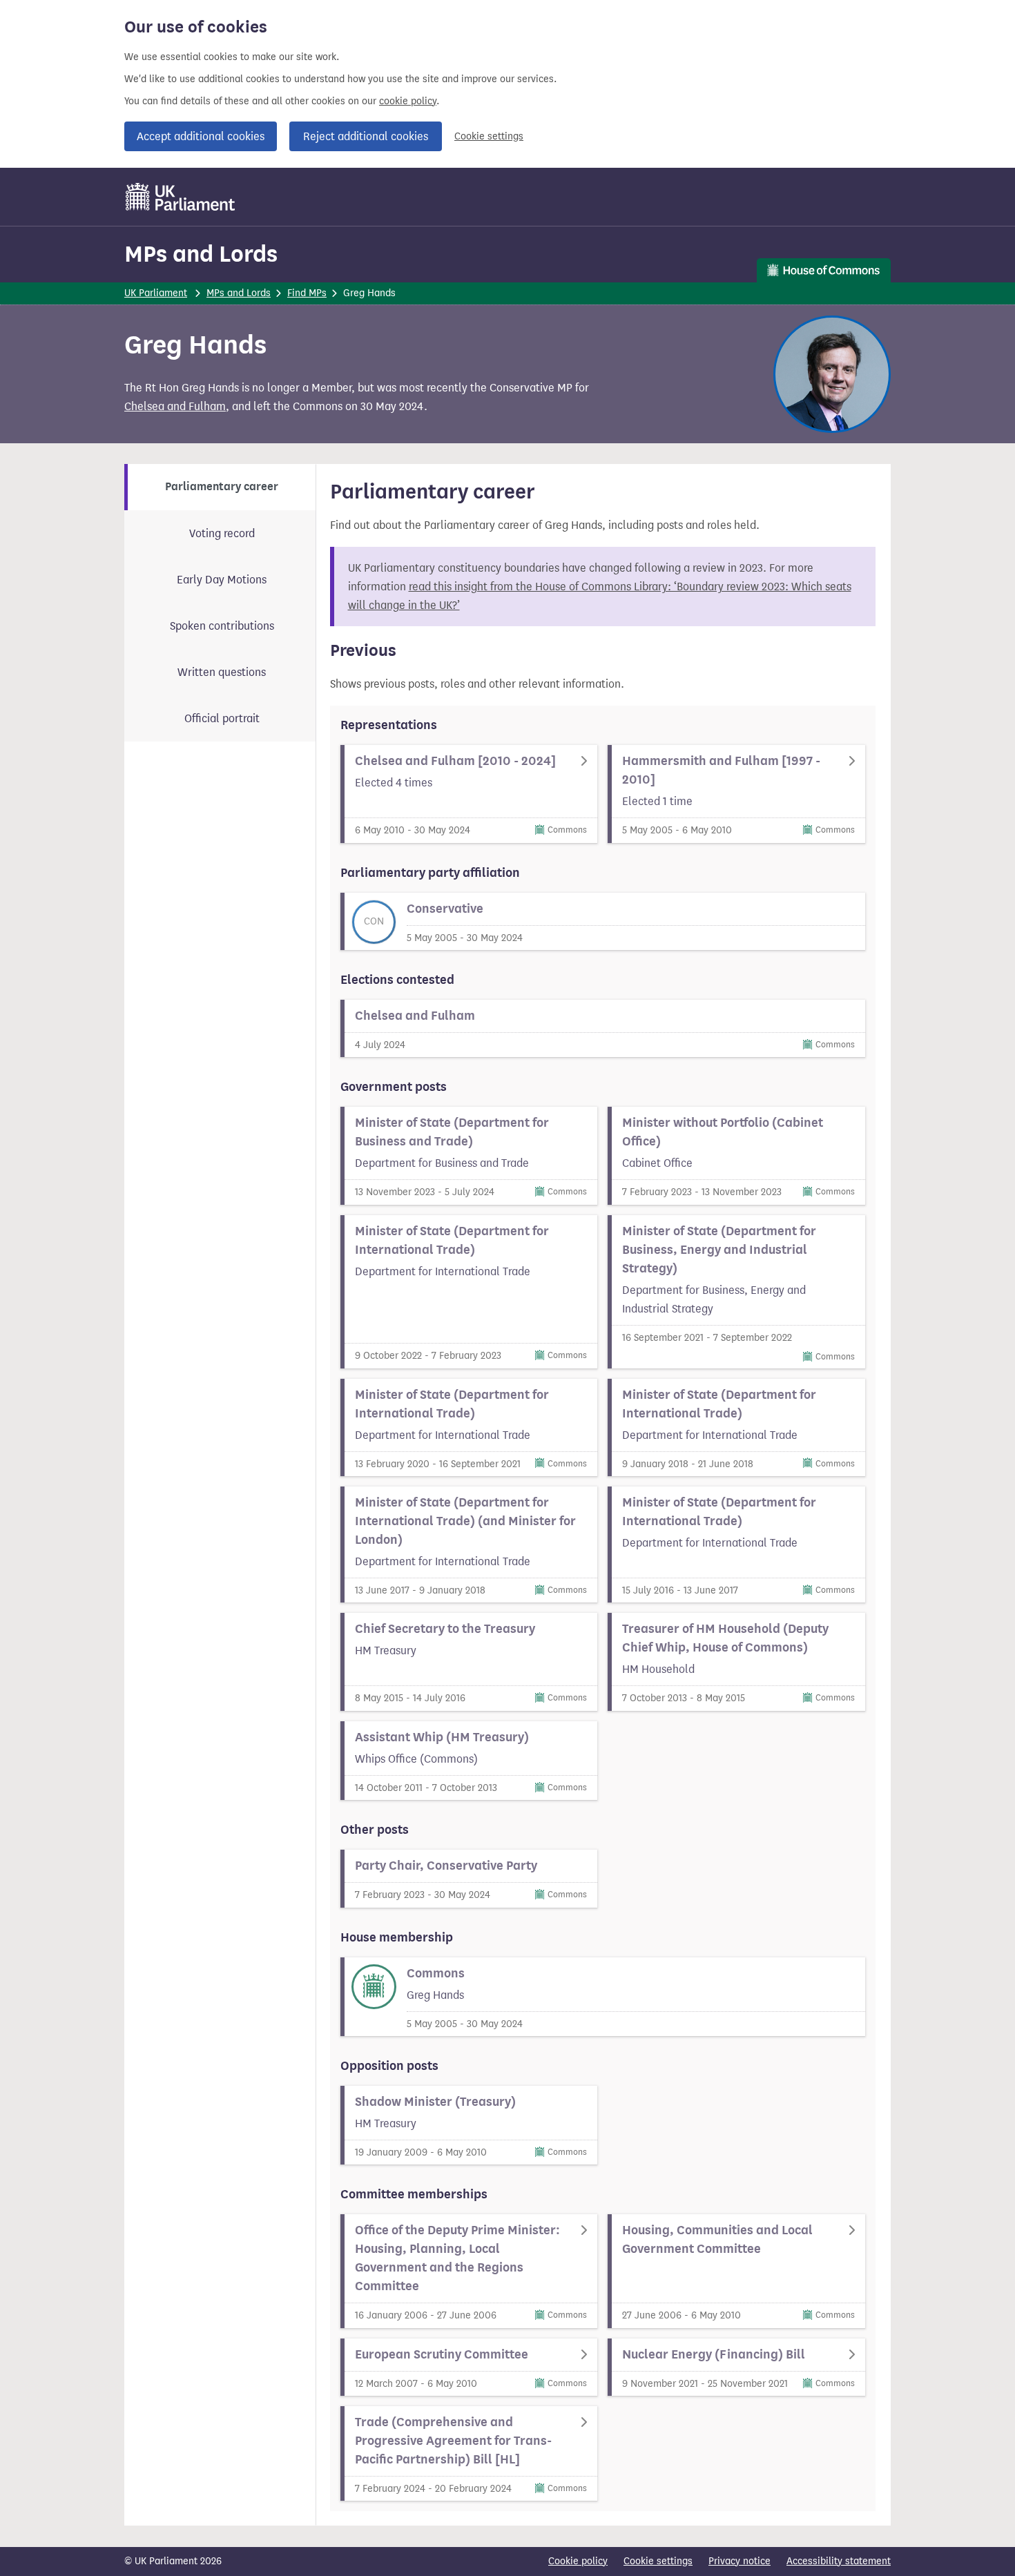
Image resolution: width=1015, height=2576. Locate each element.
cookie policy (408, 101)
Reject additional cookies (366, 136)
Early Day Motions (222, 580)
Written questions (222, 672)
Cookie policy (578, 2561)
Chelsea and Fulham (175, 406)
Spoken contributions (222, 626)
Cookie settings (489, 136)
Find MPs (307, 293)
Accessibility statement (839, 2561)
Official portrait (222, 718)
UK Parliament (156, 293)
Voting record (222, 533)
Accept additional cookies (201, 136)
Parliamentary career (222, 487)
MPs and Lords (201, 254)
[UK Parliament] (181, 197)
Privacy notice (739, 2561)
